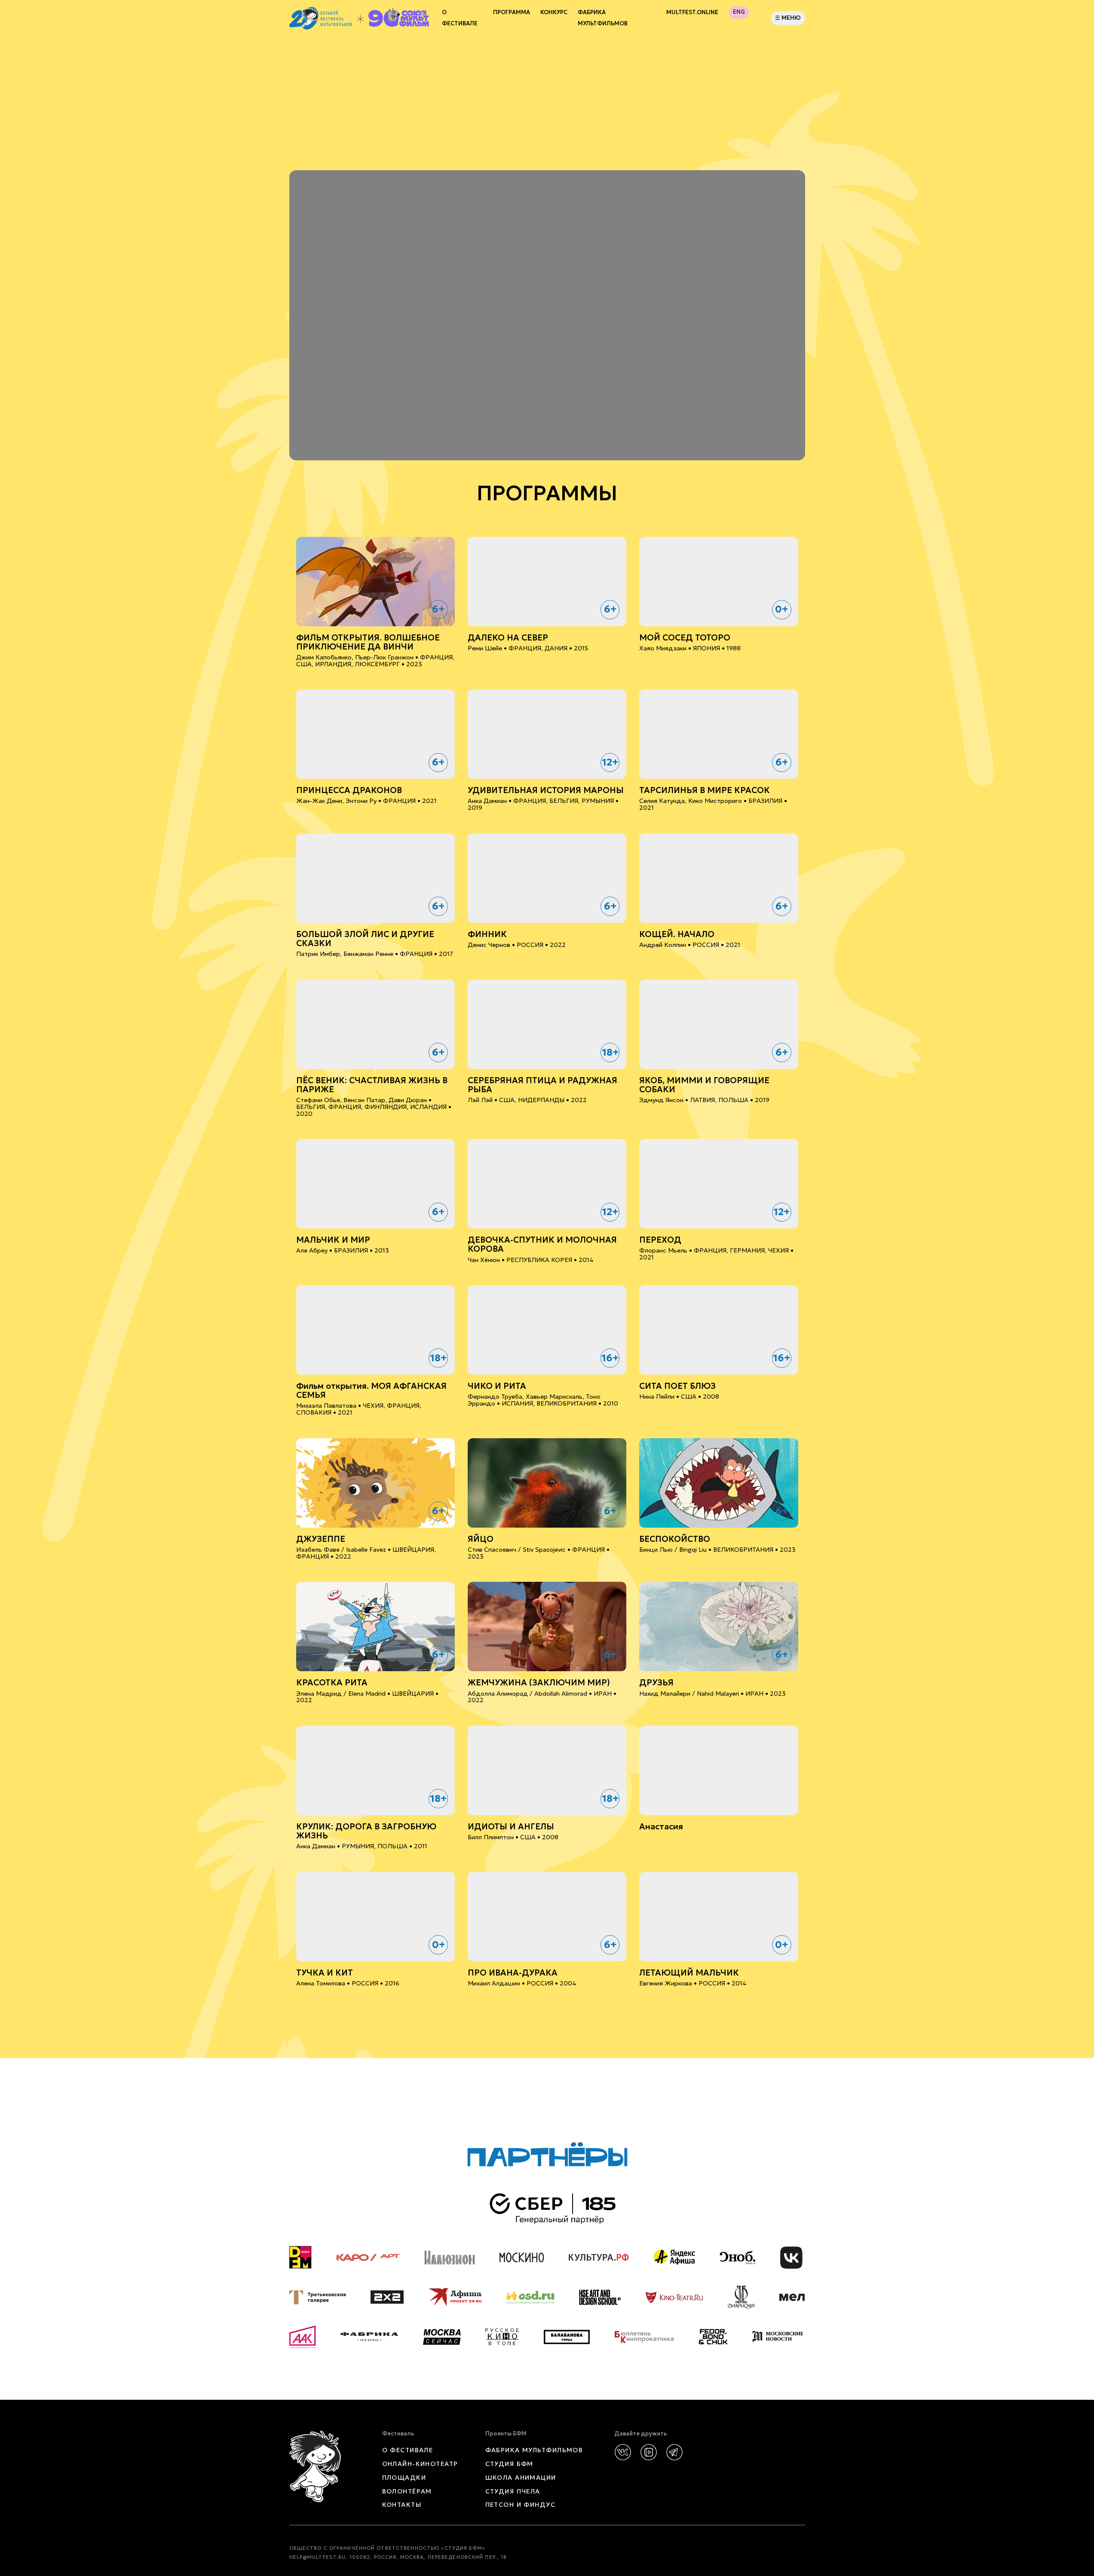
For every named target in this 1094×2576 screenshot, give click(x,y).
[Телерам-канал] (674, 2452)
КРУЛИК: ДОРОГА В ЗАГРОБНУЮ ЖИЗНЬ (366, 1831)
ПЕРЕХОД (660, 1240)
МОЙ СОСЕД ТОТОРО (685, 638)
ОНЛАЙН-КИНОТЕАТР (420, 2464)
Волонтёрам (407, 2491)
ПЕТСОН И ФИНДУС (521, 2505)
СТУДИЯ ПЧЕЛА (513, 2491)
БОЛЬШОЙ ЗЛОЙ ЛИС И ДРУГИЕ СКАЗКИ (365, 939)
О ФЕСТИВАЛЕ (408, 2450)
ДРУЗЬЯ (656, 1683)
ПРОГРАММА (512, 12)
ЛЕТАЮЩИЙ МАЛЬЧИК (689, 1973)
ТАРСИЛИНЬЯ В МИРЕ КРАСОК (705, 790)
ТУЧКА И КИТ (325, 1973)
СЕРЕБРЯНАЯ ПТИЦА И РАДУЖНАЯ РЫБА (542, 1085)
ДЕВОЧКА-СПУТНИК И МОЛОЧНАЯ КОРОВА (542, 1244)
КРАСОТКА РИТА (332, 1683)
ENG (739, 12)
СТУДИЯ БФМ (509, 2464)
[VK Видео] (649, 2452)
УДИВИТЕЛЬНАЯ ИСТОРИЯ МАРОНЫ (546, 790)
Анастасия (661, 1827)
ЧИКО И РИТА (497, 1386)
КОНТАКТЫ (402, 2505)
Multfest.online (692, 12)
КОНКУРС (554, 12)
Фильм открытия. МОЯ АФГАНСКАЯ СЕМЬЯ (371, 1391)
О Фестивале (460, 18)
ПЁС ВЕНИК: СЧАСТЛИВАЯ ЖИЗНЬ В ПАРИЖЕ (372, 1085)
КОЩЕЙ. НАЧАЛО (677, 934)
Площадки (404, 2478)
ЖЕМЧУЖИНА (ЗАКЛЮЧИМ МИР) (539, 1683)
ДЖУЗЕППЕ (321, 1539)
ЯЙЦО (481, 1539)
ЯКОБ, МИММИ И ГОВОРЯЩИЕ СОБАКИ (704, 1085)
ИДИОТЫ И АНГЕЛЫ (511, 1827)
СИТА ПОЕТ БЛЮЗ (677, 1386)
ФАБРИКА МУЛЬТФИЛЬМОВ (603, 18)
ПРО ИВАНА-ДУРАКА (513, 1973)
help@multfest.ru (318, 2557)
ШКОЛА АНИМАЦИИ (521, 2478)
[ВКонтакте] (623, 2452)
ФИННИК (487, 934)
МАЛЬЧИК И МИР (333, 1240)
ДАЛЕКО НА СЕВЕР (508, 638)
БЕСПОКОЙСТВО (675, 1539)
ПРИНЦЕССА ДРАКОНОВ (349, 790)
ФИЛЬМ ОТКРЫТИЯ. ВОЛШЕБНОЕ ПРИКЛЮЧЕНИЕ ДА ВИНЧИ (368, 642)
